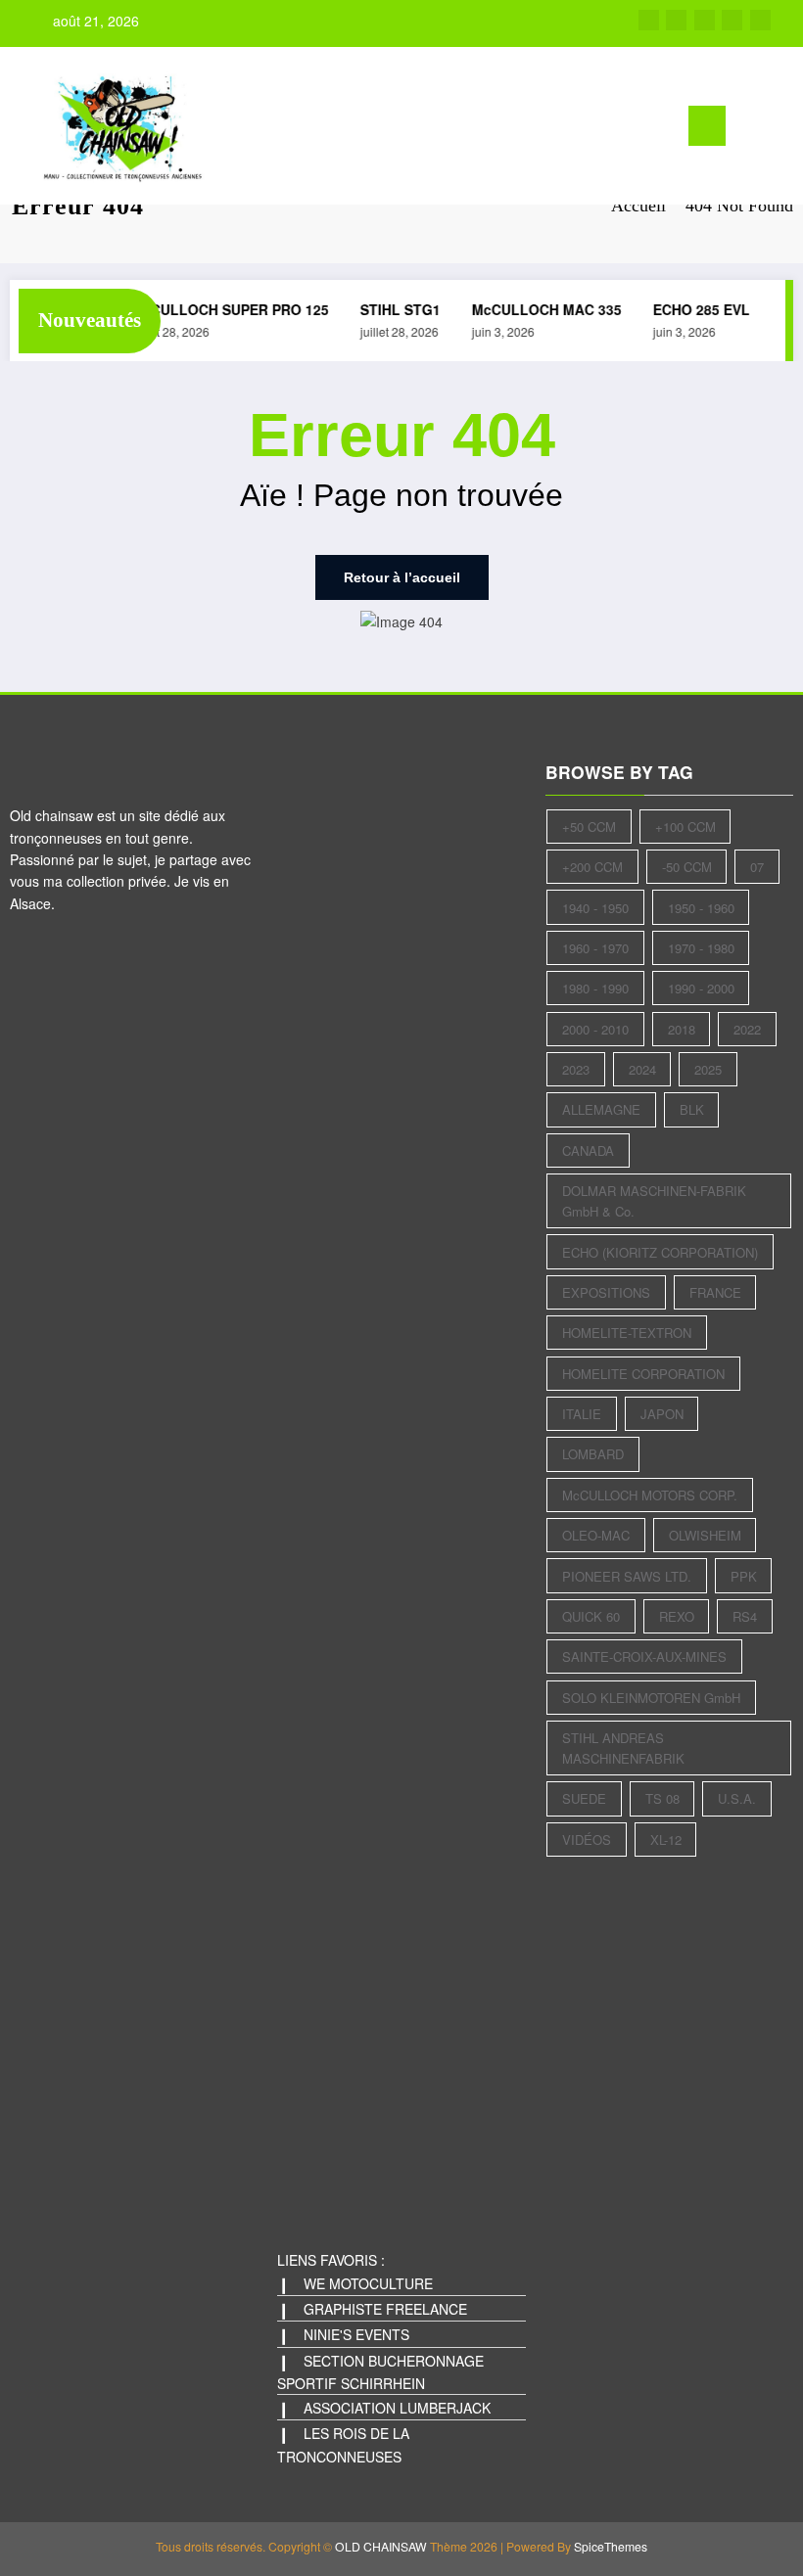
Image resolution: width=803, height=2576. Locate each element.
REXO (677, 1616)
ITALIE (582, 1414)
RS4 (745, 1616)
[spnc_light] (781, 128)
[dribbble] (705, 20)
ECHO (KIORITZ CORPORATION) (660, 1252)
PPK (744, 1576)
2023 (576, 1069)
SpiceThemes (611, 2546)
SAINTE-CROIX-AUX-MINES (644, 1656)
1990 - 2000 (701, 988)
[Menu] (707, 126)
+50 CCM (589, 827)
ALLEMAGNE (601, 1109)
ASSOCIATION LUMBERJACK (397, 2408)
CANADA (588, 1150)
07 (757, 867)
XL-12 (666, 1840)
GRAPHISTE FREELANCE (385, 2309)
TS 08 (662, 1798)
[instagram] (732, 20)
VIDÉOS (587, 1840)
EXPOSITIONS (606, 1292)
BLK (692, 1109)
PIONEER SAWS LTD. (627, 1576)
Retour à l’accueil (402, 577)
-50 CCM (687, 867)
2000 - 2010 (595, 1029)
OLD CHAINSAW (381, 2546)
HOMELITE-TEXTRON (627, 1333)
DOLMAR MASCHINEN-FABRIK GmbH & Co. (654, 1201)
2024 (642, 1069)
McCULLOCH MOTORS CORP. (650, 1495)
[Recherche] (750, 130)
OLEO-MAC (596, 1535)
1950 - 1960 (701, 908)
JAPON (662, 1414)
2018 (682, 1029)
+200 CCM (592, 867)
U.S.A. (737, 1798)
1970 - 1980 (701, 948)
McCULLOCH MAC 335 (539, 309)
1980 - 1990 (595, 988)
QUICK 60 (591, 1616)
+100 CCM (685, 827)
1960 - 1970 (595, 948)
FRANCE (715, 1292)
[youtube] (760, 20)
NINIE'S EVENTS (356, 2334)
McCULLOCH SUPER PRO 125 (222, 309)
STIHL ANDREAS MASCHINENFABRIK (623, 1748)
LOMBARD (593, 1454)
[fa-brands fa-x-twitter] (676, 20)
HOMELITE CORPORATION (643, 1374)
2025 (708, 1069)
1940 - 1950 (595, 908)
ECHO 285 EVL (694, 309)
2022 (747, 1029)
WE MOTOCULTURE (368, 2283)
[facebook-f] (649, 20)
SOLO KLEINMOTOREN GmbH (651, 1698)
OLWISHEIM (705, 1535)
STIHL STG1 (393, 309)
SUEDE (584, 1798)
